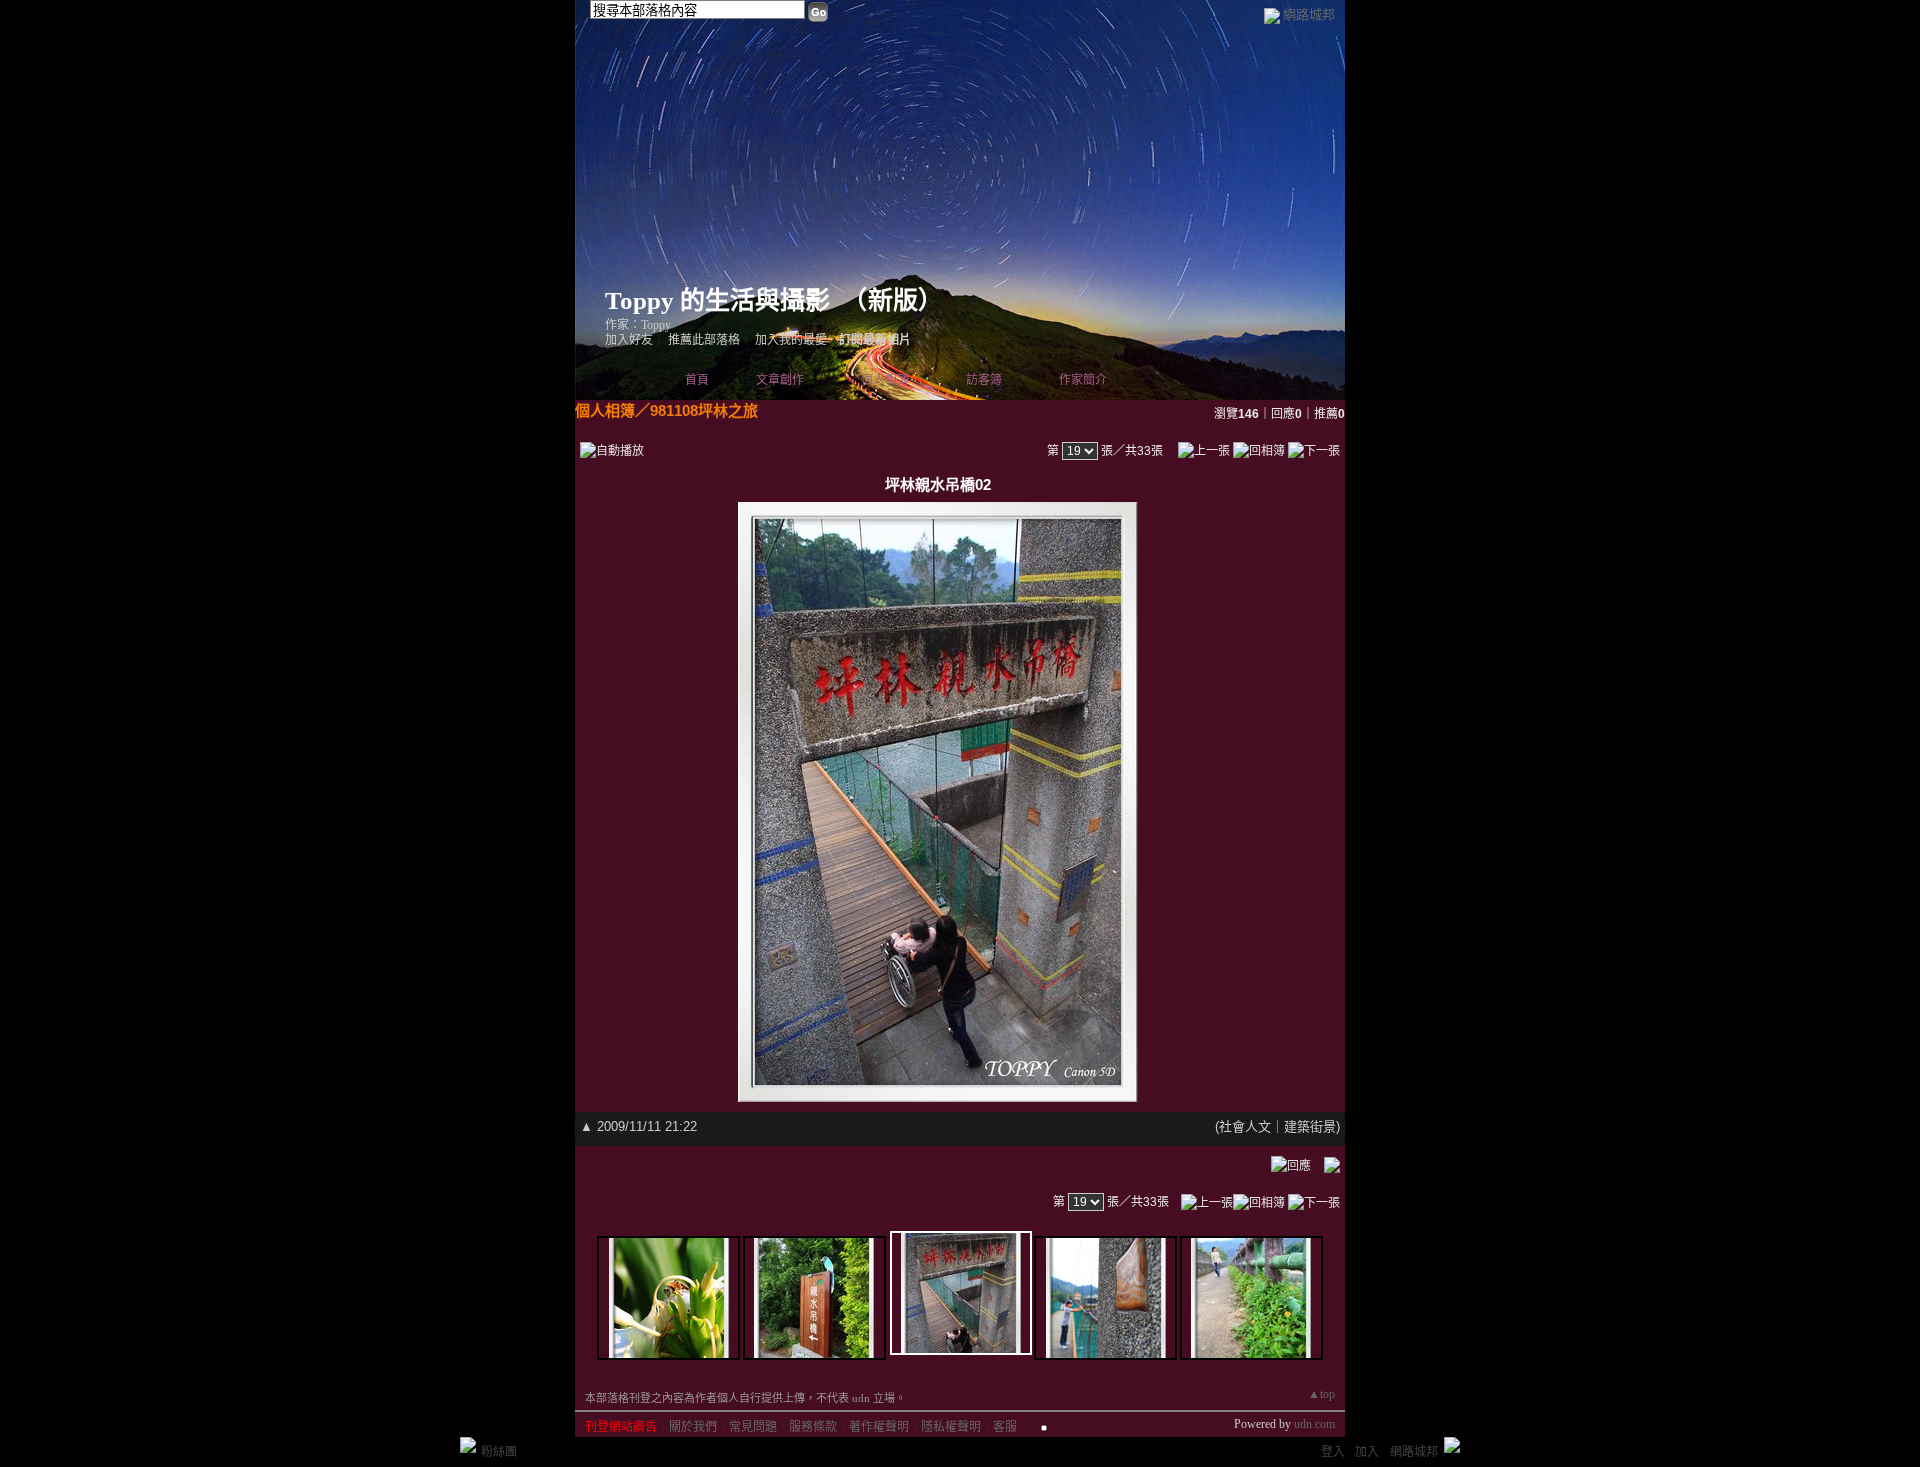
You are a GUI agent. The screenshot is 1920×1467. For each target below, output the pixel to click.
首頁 (697, 380)
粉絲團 (499, 1452)
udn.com (1314, 1424)
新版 (893, 300)
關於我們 (693, 1427)
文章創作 (780, 380)
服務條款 (813, 1427)
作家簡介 (1083, 380)
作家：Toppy (638, 325)
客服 (1005, 1427)
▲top (1321, 1394)
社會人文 (1245, 1126)
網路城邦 (1309, 14)
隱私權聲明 (951, 1427)
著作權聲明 (879, 1427)
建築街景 (1310, 1126)
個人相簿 (885, 380)
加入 (1367, 1452)
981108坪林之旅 (704, 410)
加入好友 (629, 340)
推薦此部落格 (704, 340)
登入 (1333, 1452)
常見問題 (753, 1427)
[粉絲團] (468, 1445)
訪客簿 (984, 380)
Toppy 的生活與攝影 (717, 300)
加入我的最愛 (791, 340)
